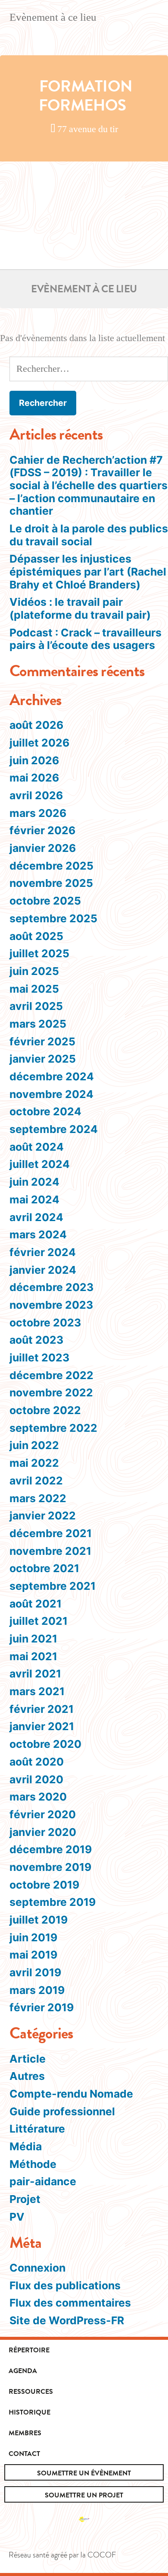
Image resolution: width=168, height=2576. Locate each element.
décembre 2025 (51, 866)
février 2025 (42, 1041)
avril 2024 (36, 1217)
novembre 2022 (51, 1392)
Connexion (37, 2268)
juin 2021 (33, 1639)
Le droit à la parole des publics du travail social (89, 535)
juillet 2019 (39, 1920)
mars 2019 (37, 1990)
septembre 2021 (53, 1586)
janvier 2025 (43, 1059)
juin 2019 (33, 1937)
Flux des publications (65, 2285)
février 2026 (42, 830)
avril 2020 (36, 1779)
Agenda (23, 2371)
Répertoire (29, 2350)
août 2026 (36, 725)
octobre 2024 (45, 1111)
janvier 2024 (43, 1270)
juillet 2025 (39, 953)
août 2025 (36, 936)
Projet (25, 2199)
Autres (27, 2076)
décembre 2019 (51, 1849)
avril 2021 (35, 1674)
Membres (25, 2433)
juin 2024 (34, 1182)
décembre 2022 (51, 1375)
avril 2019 (35, 1972)
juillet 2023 (39, 1358)
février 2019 (42, 2007)
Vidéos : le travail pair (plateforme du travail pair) (80, 608)
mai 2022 (34, 1463)
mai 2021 (33, 1656)
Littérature (37, 2129)
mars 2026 (38, 813)
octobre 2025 (45, 901)
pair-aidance (43, 2181)
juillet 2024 (40, 1164)
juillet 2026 (39, 743)
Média (26, 2146)
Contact (24, 2454)
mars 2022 (38, 1498)
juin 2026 (34, 760)
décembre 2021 (51, 1533)
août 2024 (37, 1147)
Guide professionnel (62, 2111)
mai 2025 (34, 989)
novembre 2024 (51, 1094)
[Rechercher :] (89, 369)
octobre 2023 (45, 1323)
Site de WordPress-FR (67, 2320)
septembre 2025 (53, 918)
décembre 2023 (51, 1287)
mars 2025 (38, 1024)
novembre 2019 (50, 1867)
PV (17, 2217)
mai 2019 (33, 1955)
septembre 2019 (53, 1902)
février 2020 (43, 1814)
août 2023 (36, 1340)
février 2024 (43, 1252)
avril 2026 (36, 795)
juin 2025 (34, 971)
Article (28, 2059)
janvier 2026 (43, 848)
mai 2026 (34, 778)
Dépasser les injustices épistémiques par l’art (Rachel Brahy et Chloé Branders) (88, 571)
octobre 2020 (45, 1744)
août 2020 (37, 1762)
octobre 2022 (45, 1410)
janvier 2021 (42, 1726)
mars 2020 (38, 1797)
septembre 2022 (53, 1428)
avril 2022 (36, 1481)
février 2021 (42, 1709)
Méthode (33, 2164)
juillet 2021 (39, 1621)
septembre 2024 (54, 1129)
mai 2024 (34, 1199)
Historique (30, 2412)
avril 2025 (36, 1006)
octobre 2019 (44, 1885)
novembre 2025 (51, 883)
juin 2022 (34, 1445)
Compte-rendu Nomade (71, 2094)
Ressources (31, 2392)
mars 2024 (38, 1234)
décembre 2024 (52, 1076)
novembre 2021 (50, 1551)
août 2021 (36, 1604)
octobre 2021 (44, 1568)
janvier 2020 (43, 1832)
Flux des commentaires (70, 2303)
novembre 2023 (51, 1305)
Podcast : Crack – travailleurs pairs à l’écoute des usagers (86, 639)
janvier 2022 (43, 1516)
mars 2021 (37, 1691)
